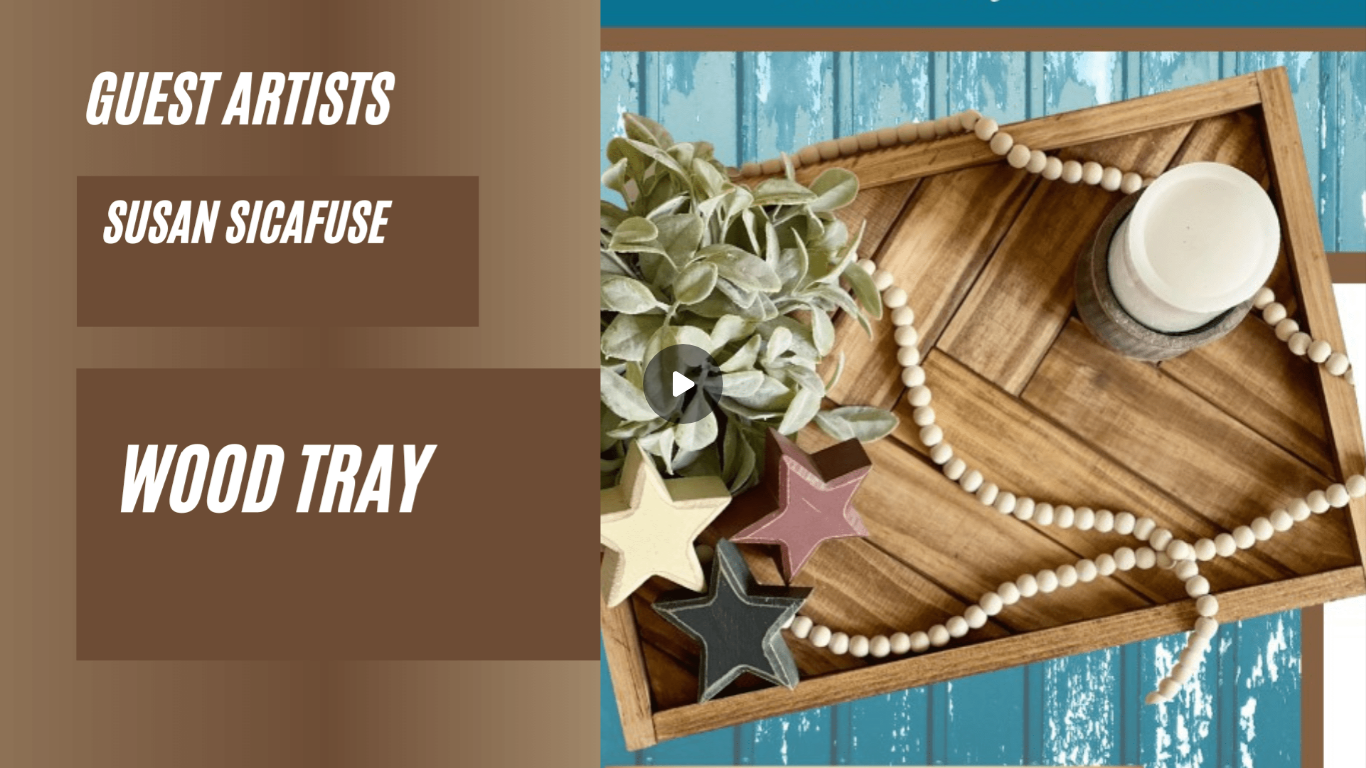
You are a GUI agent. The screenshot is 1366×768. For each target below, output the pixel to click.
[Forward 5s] (148, 740)
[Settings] (1258, 740)
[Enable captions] (1218, 740)
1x (1298, 733)
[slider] (683, 710)
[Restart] (28, 740)
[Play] (108, 740)
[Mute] (188, 740)
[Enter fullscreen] (1338, 740)
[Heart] (683, 740)
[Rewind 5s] (68, 740)
